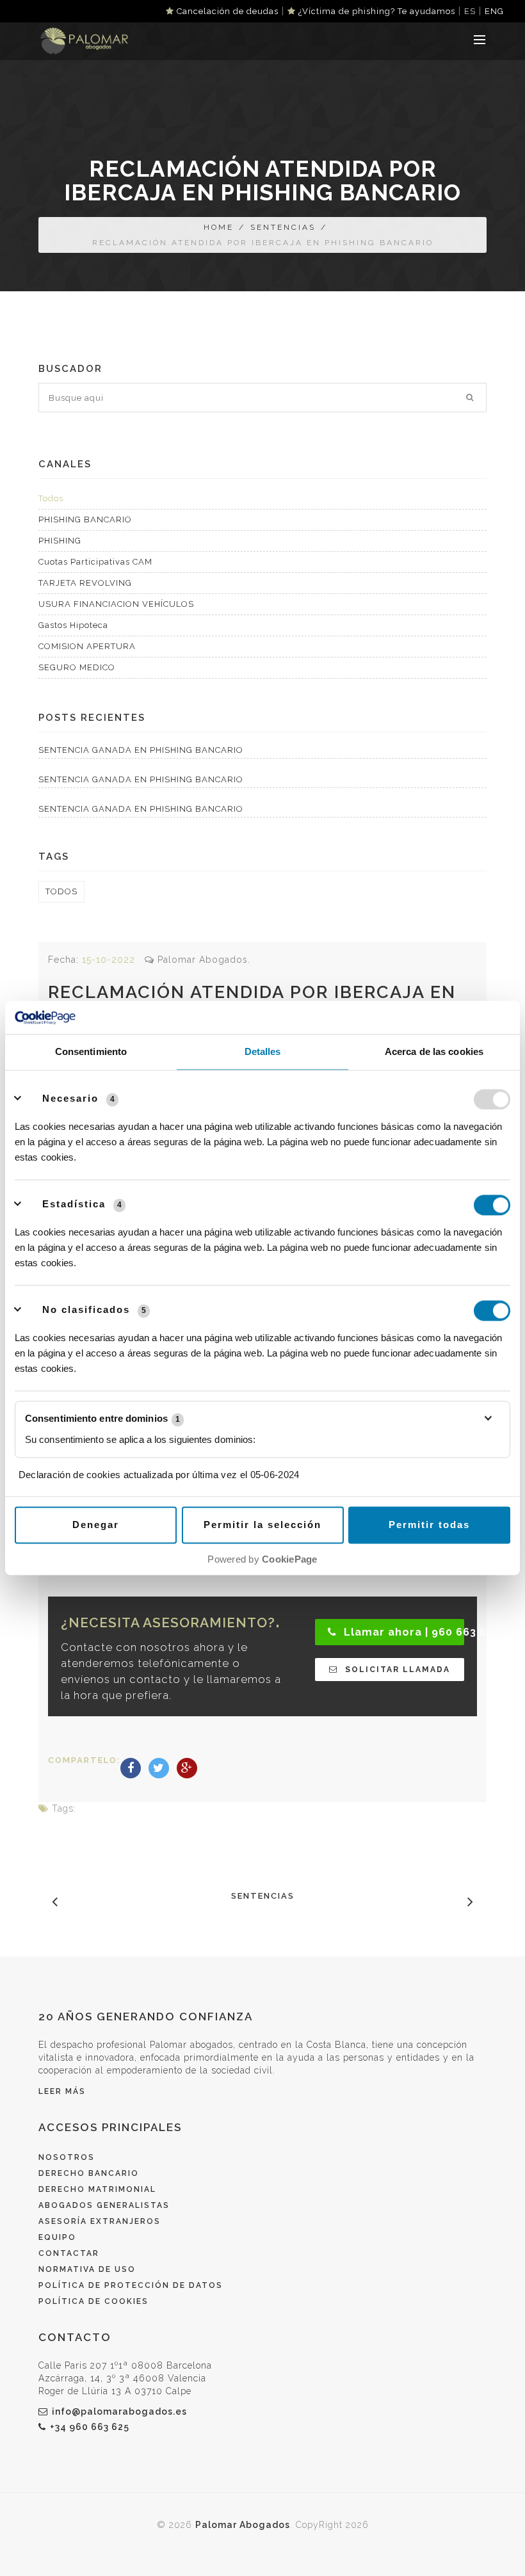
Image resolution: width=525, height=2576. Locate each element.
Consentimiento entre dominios (102, 1419)
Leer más (62, 2091)
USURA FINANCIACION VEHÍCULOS (116, 604)
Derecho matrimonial (97, 2189)
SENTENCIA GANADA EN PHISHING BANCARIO (141, 750)
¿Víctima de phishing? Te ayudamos (376, 11)
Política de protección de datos (131, 2285)
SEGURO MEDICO (77, 667)
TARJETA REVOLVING (85, 583)
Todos (51, 498)
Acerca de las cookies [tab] (434, 1052)
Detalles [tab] (263, 1052)
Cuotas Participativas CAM (95, 562)
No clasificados (86, 1310)
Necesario (70, 1099)
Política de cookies (93, 2301)
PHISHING (60, 541)
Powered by (262, 1560)
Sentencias (283, 227)
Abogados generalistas (104, 2205)
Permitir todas (429, 1525)
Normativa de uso (87, 2269)
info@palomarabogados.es (119, 2411)
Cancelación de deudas (226, 11)
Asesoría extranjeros (100, 2221)
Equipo (57, 2237)
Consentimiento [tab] (91, 1052)
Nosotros (67, 2157)
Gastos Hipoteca (73, 625)
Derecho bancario (89, 2173)
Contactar (69, 2253)
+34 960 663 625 (90, 2427)
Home (219, 227)
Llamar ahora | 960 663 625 (402, 1632)
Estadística (74, 1204)
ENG (494, 11)
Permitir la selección (262, 1525)
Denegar (96, 1525)
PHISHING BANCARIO (85, 519)
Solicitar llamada (396, 1670)
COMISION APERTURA (87, 646)
